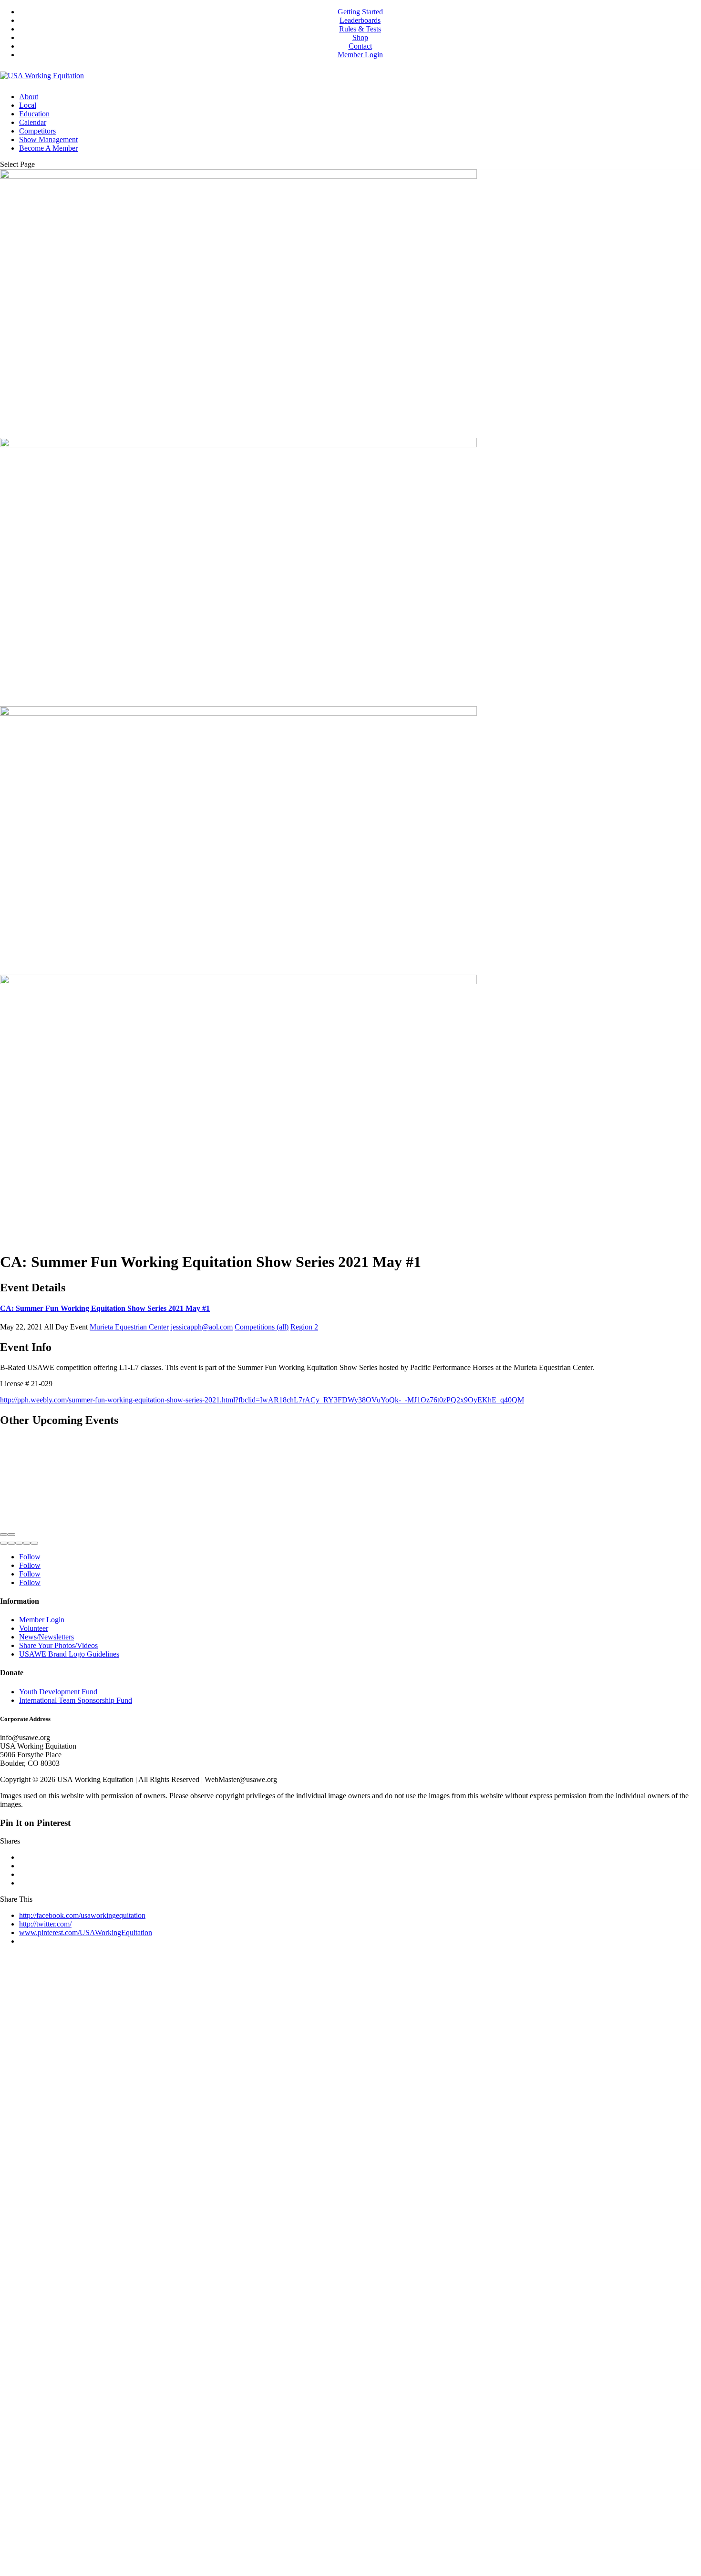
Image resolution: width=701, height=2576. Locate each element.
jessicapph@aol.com (202, 1327)
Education (34, 114)
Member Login (360, 55)
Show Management (48, 139)
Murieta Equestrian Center (129, 1327)
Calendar (33, 122)
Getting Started (360, 12)
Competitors (37, 131)
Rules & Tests (360, 29)
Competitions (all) (262, 1327)
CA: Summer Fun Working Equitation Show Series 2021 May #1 (105, 1308)
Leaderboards (360, 20)
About (29, 97)
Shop (360, 37)
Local (28, 105)
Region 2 (304, 1327)
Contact (360, 46)
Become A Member (48, 148)
